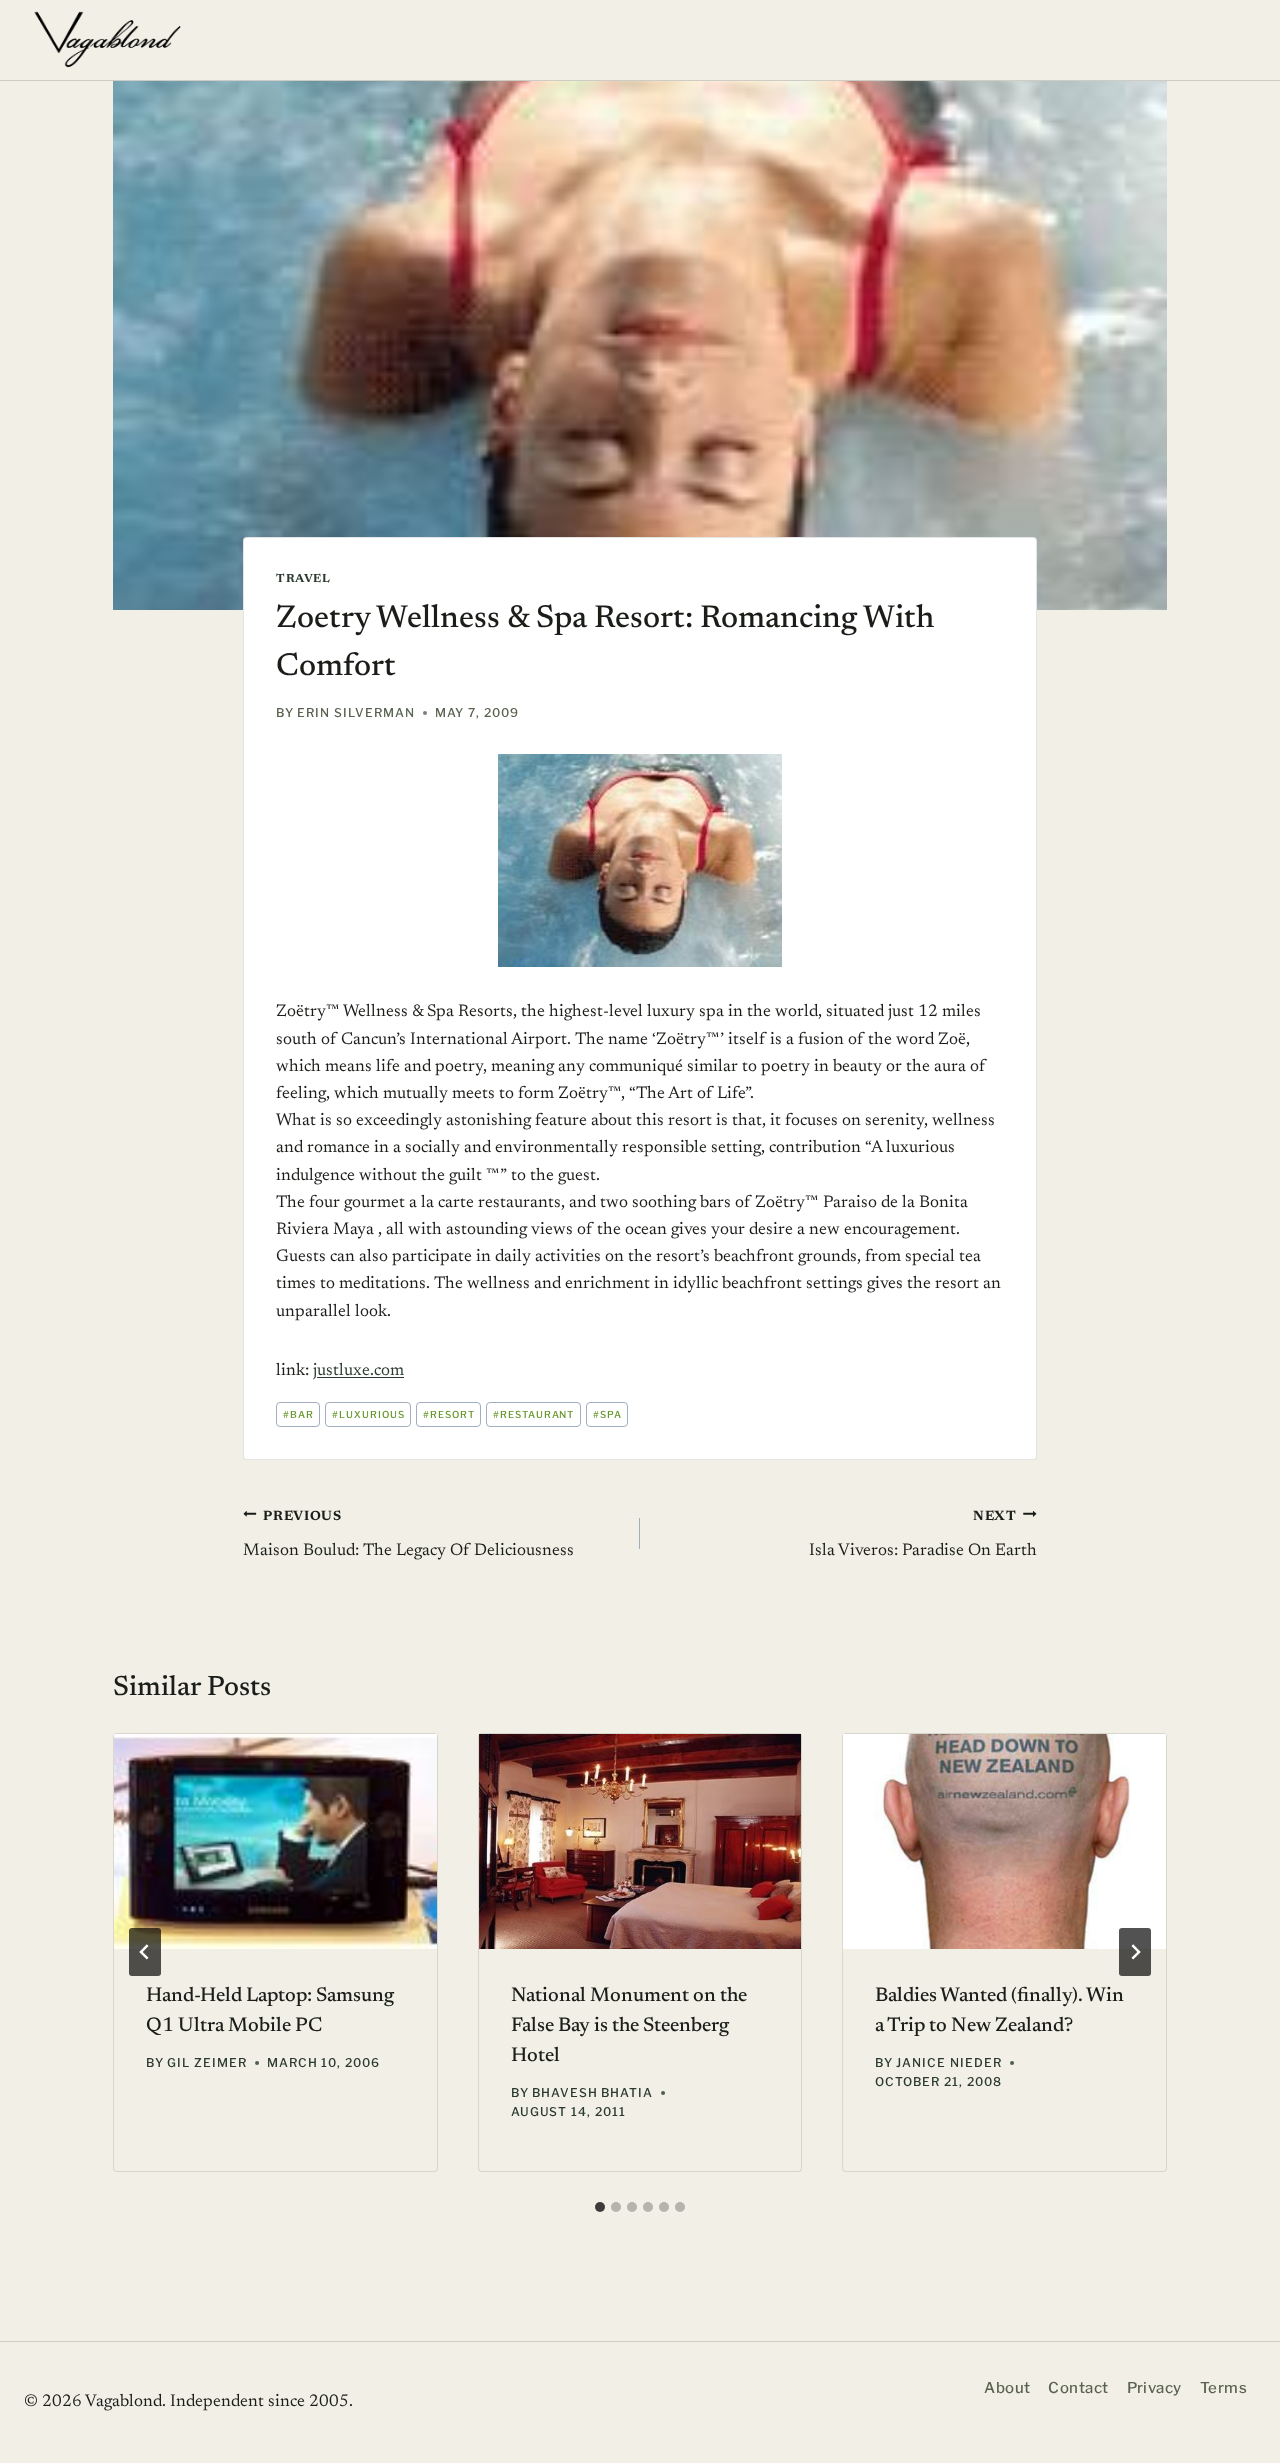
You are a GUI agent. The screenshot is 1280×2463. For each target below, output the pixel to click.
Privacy (1154, 2388)
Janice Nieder (948, 2062)
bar (298, 1414)
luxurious (368, 1414)
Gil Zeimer (207, 2062)
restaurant (534, 1414)
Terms (1223, 2388)
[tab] (600, 2207)
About (1007, 2388)
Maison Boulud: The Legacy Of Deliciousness (408, 1534)
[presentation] (275, 1841)
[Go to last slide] (145, 1952)
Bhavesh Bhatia (592, 2092)
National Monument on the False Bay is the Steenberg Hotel (629, 2026)
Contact (1078, 2388)
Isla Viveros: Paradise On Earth (923, 1534)
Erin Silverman (355, 712)
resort (449, 1414)
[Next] (1135, 1952)
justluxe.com (358, 1371)
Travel (303, 579)
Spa (607, 1414)
